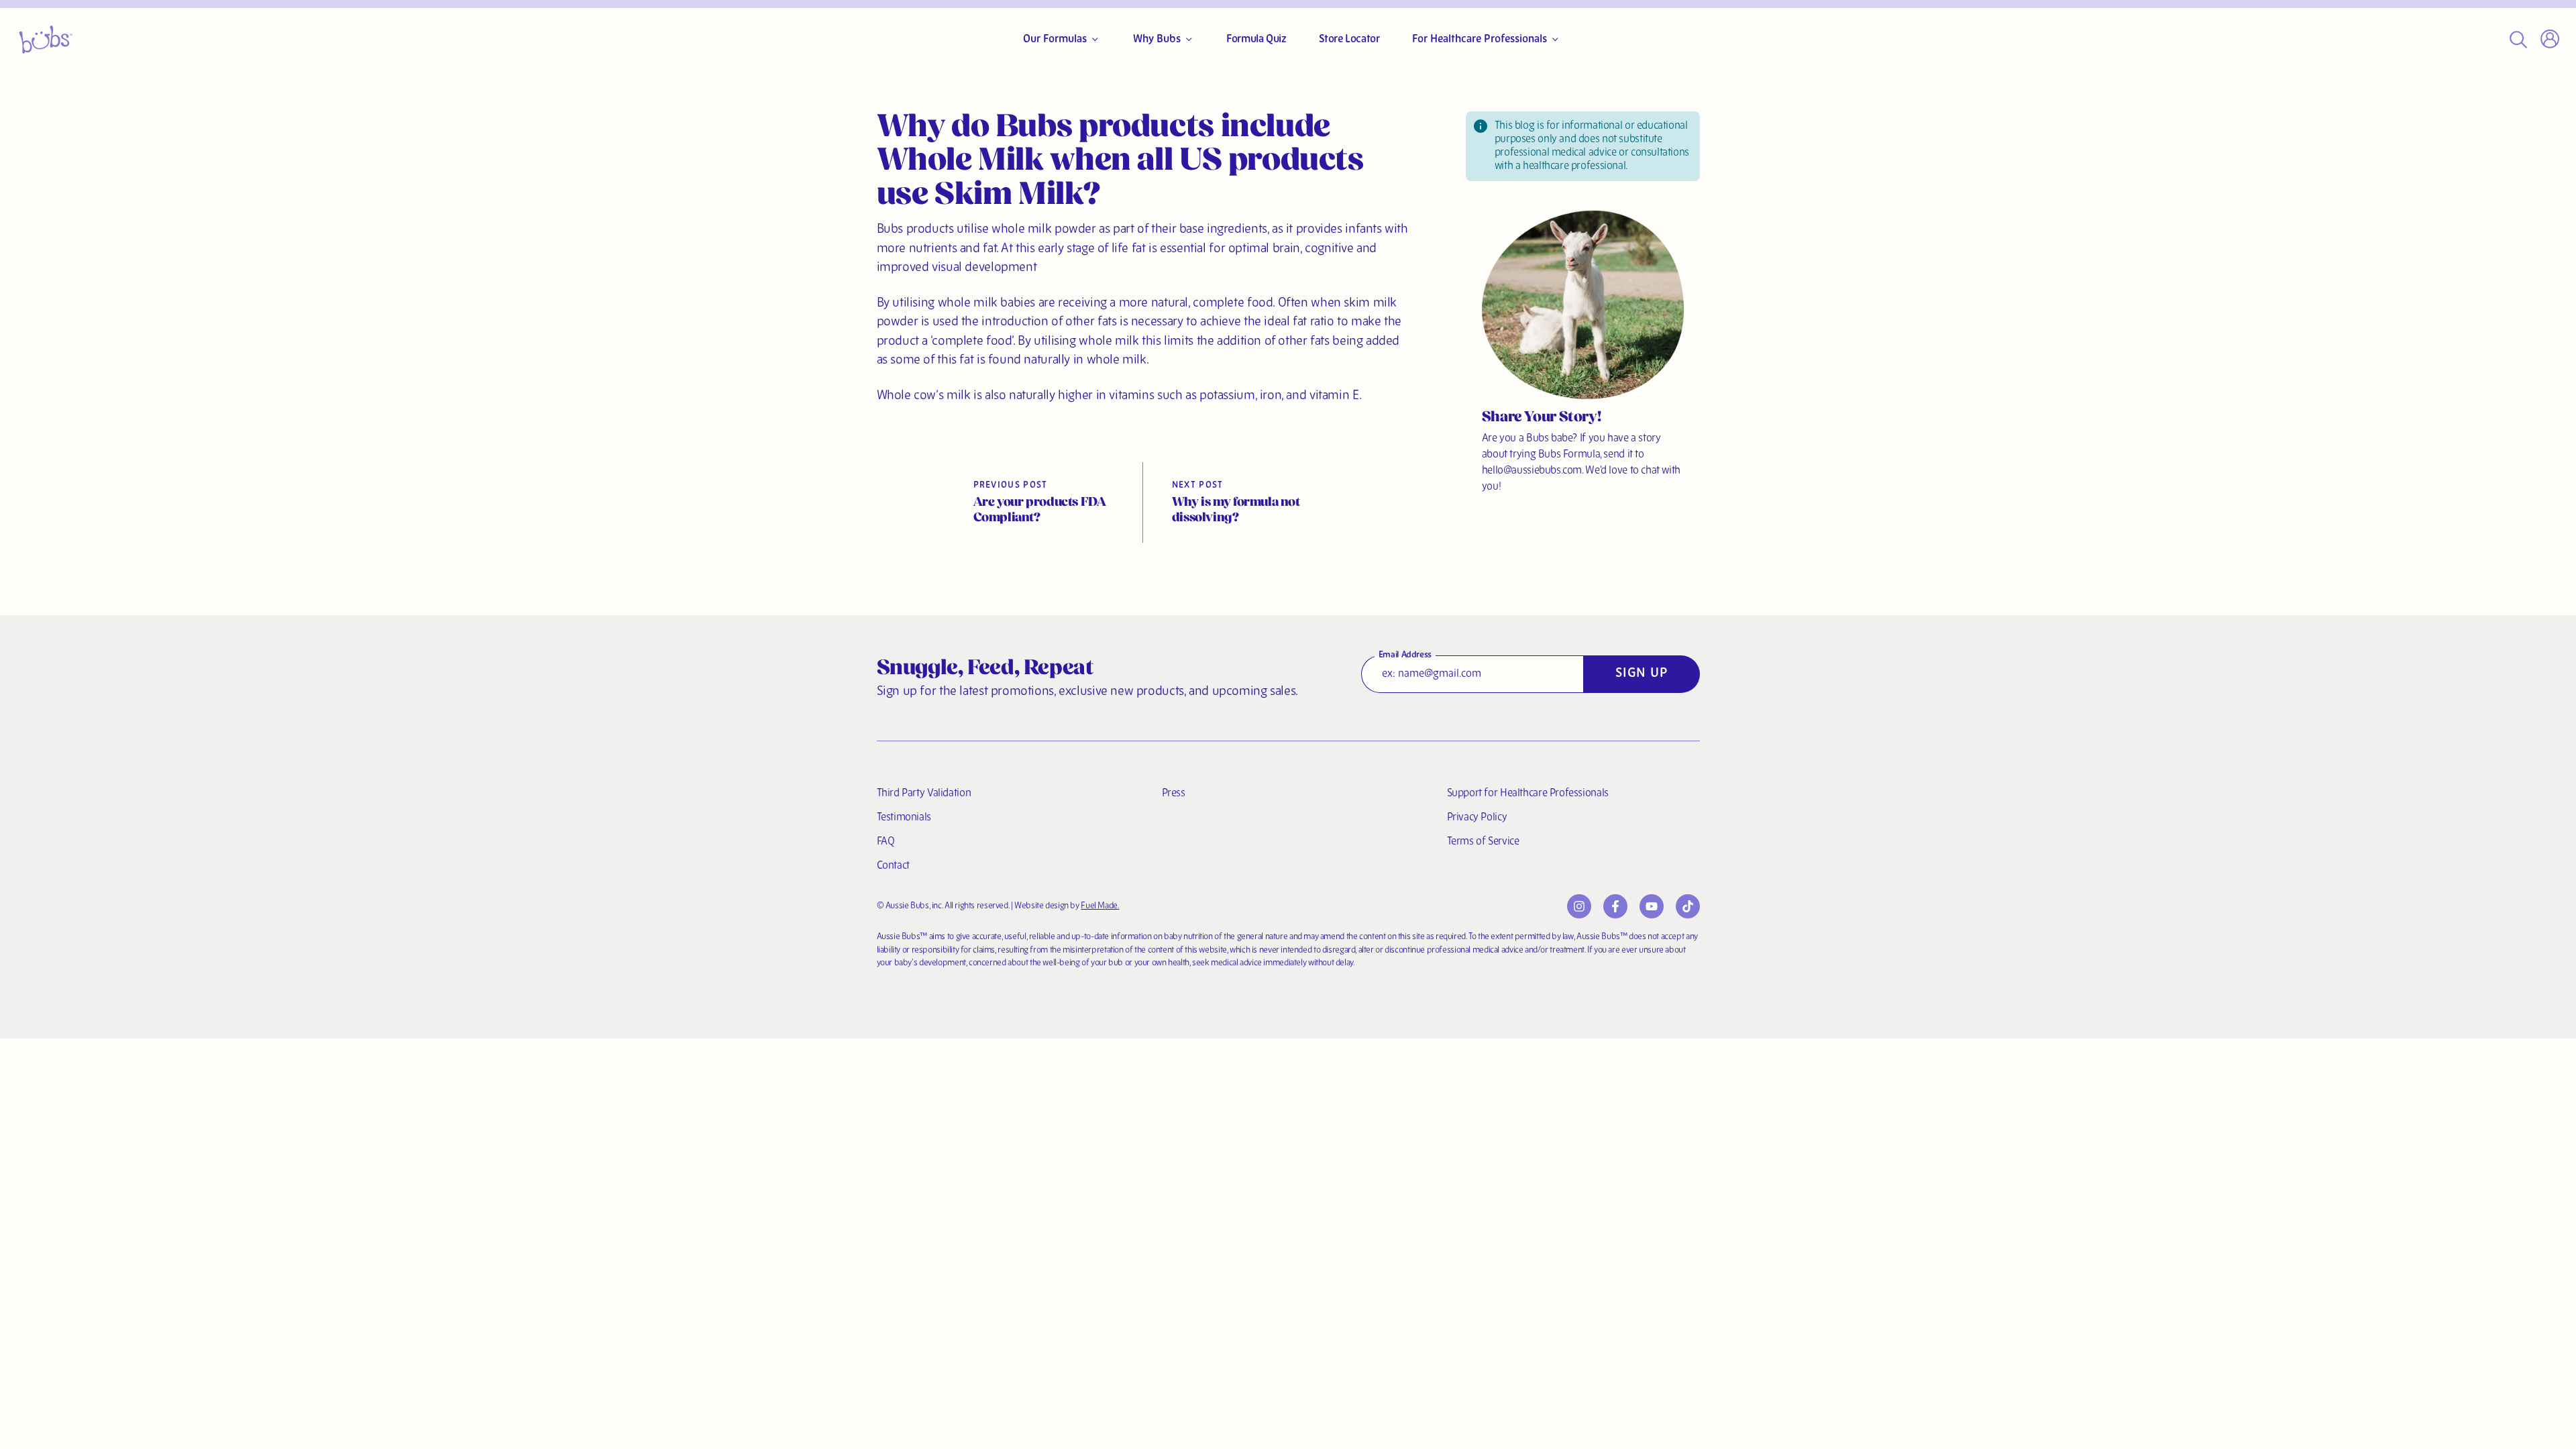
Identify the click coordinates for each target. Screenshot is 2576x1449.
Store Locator (1349, 40)
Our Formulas (1055, 40)
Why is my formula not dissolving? (1236, 511)
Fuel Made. (1100, 906)
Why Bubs (1157, 40)
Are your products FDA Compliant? (1040, 511)
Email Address (1405, 655)
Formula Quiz (1256, 40)
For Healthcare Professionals (1480, 40)
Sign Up (1642, 674)
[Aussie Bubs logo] (46, 40)
